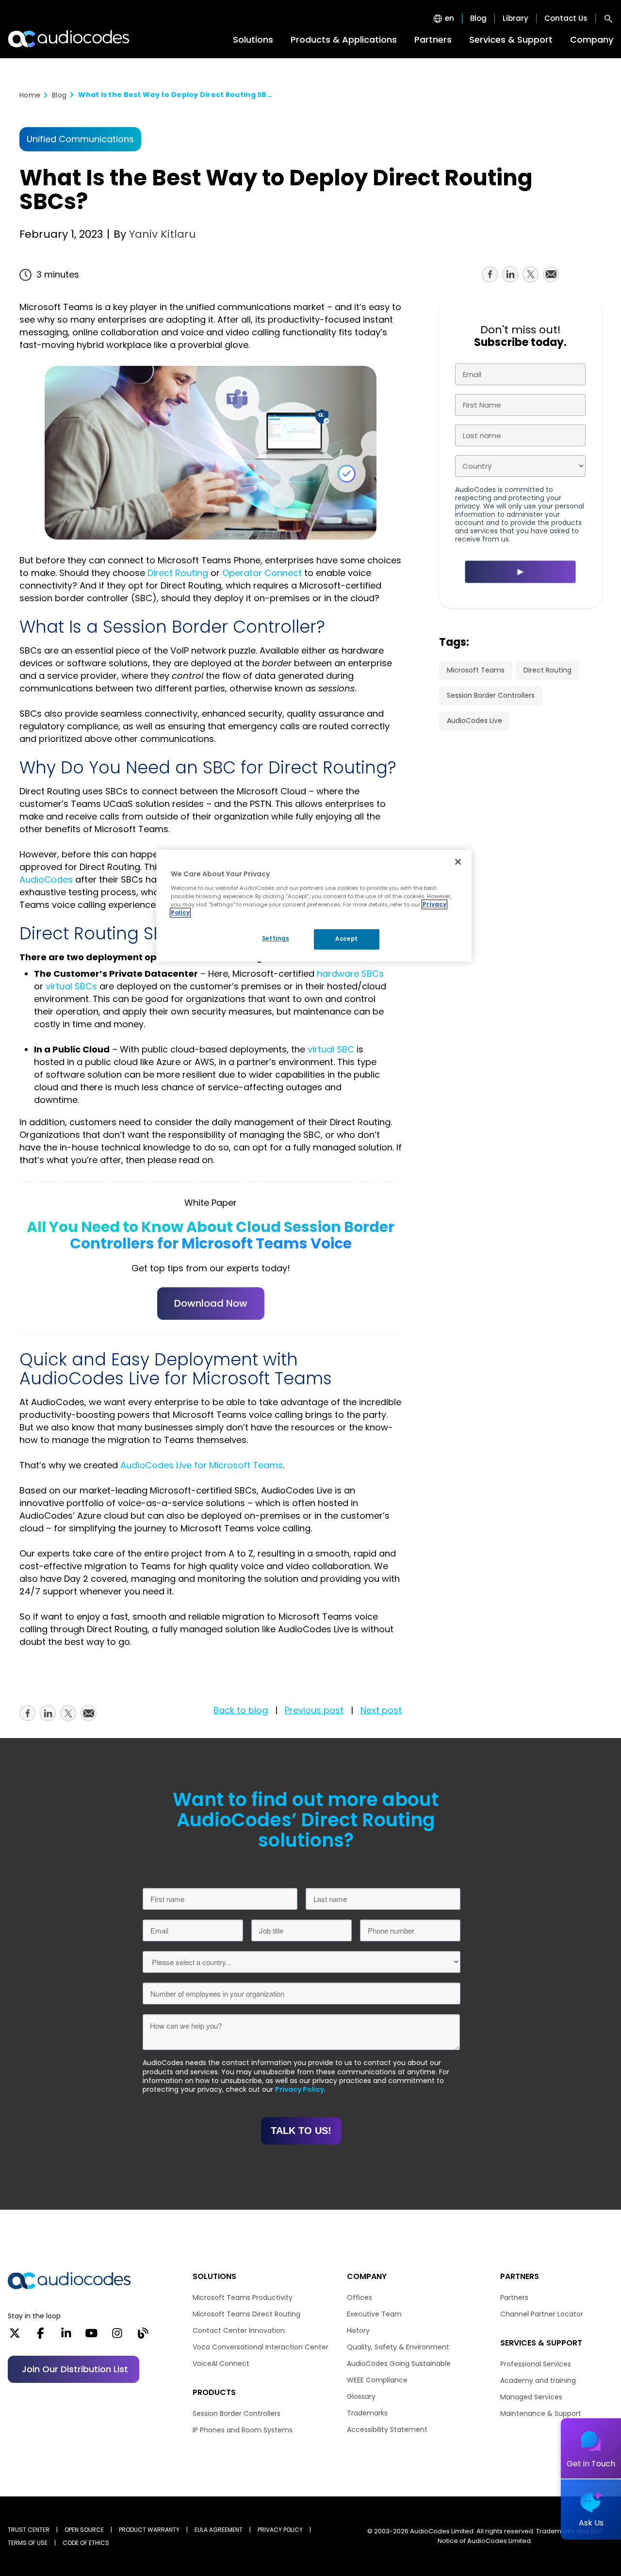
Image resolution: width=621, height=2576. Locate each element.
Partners (433, 40)
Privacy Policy (300, 2089)
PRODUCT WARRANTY (149, 2530)
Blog (478, 18)
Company (592, 40)
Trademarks (367, 2413)
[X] (15, 2336)
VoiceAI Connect (221, 2363)
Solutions (253, 40)
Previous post (314, 1710)
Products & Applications (344, 40)
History (358, 2330)
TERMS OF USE (28, 2543)
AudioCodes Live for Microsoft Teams (202, 1465)
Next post (381, 1710)
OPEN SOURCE (84, 2530)
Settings (276, 938)
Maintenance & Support (541, 2413)
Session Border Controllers (491, 695)
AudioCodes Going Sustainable (399, 2363)
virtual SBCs (71, 986)
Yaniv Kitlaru (161, 234)
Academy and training (538, 2380)
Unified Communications (80, 139)
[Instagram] (117, 2336)
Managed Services (531, 2397)
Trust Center (29, 2530)
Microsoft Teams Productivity (243, 2297)
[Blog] (143, 2336)
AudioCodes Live (474, 721)
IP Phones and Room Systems (243, 2430)
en (449, 18)
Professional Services (536, 2364)
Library (515, 18)
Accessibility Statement (387, 2429)
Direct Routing (178, 573)
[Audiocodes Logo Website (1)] (69, 39)
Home (30, 95)
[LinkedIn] (66, 2336)
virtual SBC (331, 1049)
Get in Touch (591, 2464)
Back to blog (241, 1710)
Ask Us (591, 2523)
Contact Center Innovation (239, 2330)
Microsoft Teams (476, 670)
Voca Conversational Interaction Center (261, 2347)
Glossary (361, 2396)
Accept (346, 939)
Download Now (211, 1303)
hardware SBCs (350, 974)
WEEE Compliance (377, 2380)
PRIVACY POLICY (280, 2530)
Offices (360, 2297)
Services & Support (511, 40)
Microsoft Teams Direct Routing (246, 2314)
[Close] (458, 862)
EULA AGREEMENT (219, 2530)
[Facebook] (41, 2336)
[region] (314, 906)
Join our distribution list (75, 2369)
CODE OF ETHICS (86, 2543)
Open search (608, 18)
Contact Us (566, 18)
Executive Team (374, 2314)
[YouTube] (91, 2336)
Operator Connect (262, 573)
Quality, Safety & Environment (398, 2347)
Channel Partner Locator (542, 2314)
